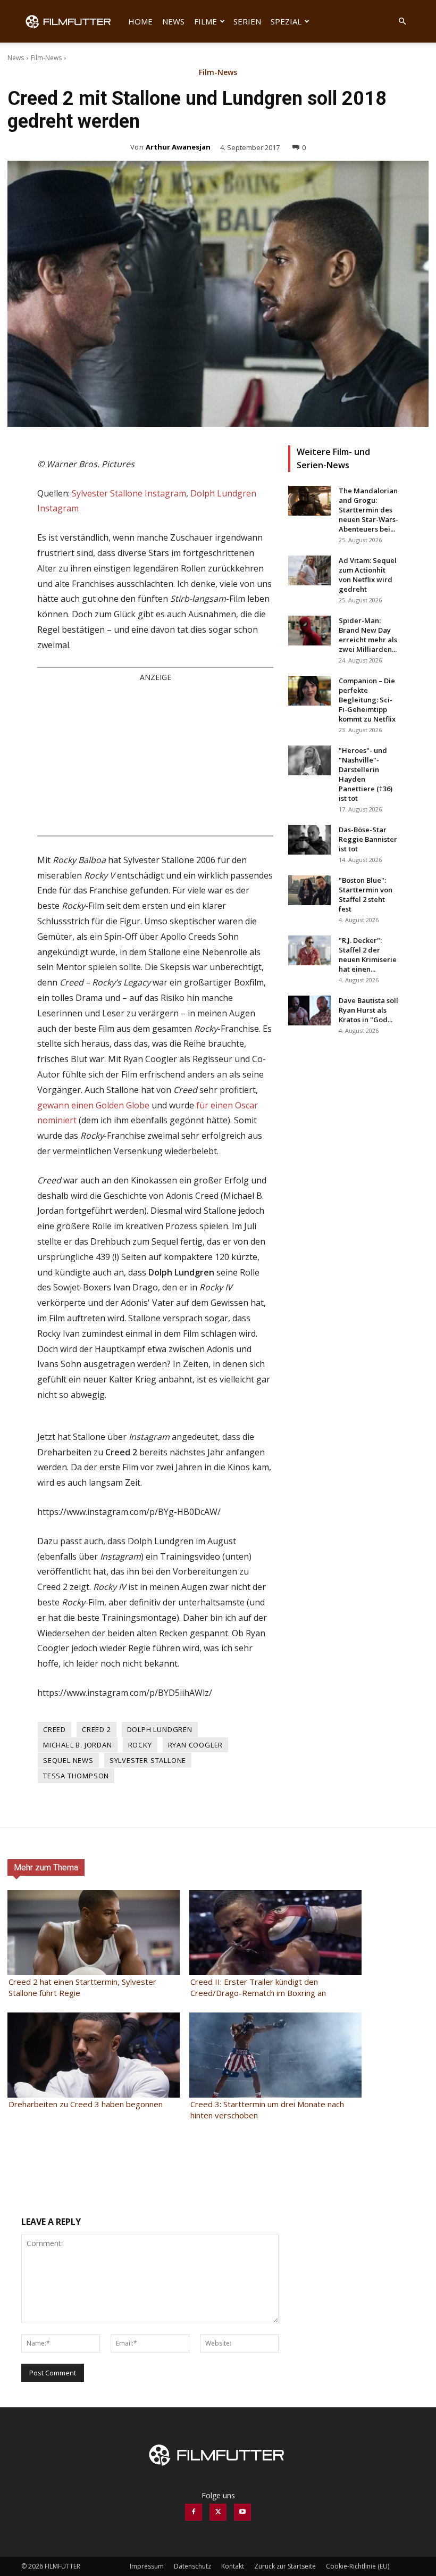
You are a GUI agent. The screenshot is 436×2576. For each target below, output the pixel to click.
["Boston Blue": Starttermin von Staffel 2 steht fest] (309, 890)
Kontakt (233, 2566)
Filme (206, 21)
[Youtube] (242, 2512)
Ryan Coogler (196, 1745)
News (173, 21)
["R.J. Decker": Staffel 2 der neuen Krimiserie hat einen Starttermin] (309, 950)
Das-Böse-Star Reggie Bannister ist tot (368, 839)
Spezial (286, 21)
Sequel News (68, 1760)
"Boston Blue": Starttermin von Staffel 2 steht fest (366, 894)
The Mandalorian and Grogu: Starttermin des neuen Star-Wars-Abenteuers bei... (368, 510)
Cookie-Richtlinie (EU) (358, 2566)
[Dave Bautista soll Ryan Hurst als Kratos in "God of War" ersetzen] (309, 1010)
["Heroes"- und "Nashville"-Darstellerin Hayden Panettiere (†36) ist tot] (309, 760)
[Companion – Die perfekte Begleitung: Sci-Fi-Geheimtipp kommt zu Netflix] (309, 691)
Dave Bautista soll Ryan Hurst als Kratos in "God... (368, 1010)
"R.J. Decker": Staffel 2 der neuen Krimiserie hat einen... (368, 955)
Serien (247, 21)
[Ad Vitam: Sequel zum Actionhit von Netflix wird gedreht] (309, 570)
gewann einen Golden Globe (93, 1105)
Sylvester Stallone (148, 1760)
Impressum (147, 2566)
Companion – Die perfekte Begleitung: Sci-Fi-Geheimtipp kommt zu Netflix (367, 700)
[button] (402, 22)
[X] (218, 2512)
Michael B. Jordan (78, 1745)
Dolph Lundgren (160, 1729)
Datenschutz (192, 2566)
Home (140, 21)
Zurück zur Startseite (285, 2566)
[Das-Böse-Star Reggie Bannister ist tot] (309, 840)
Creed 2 (97, 1729)
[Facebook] (194, 2512)
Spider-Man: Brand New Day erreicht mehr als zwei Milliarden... (368, 635)
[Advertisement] (155, 758)
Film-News (46, 58)
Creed (54, 1729)
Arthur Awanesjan (178, 147)
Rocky (140, 1745)
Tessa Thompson (76, 1776)
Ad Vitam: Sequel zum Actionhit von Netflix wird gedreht (368, 575)
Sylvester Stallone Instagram (129, 493)
